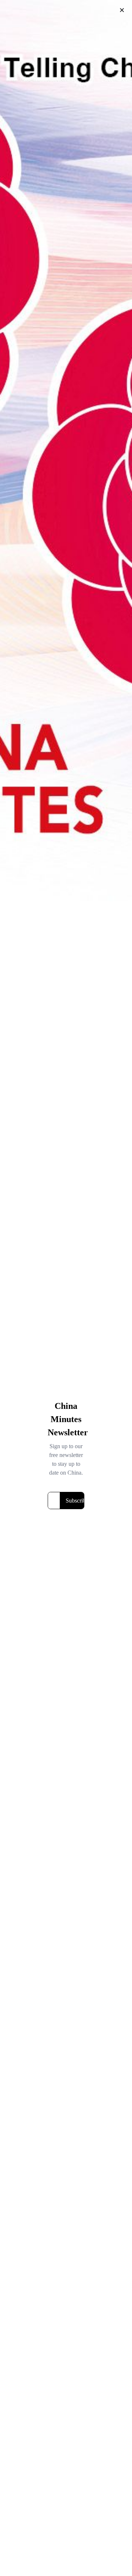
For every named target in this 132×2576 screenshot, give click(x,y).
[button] (122, 10)
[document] (66, 1288)
